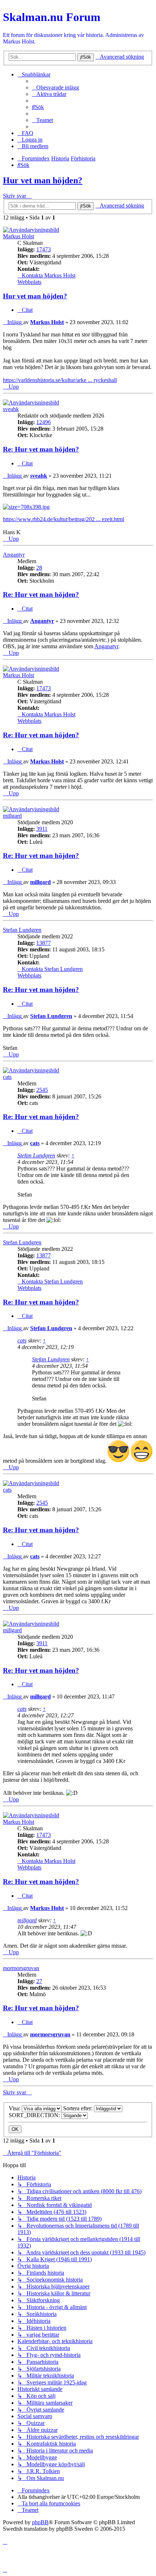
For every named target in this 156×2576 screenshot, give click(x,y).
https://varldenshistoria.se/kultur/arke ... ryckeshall (60, 380)
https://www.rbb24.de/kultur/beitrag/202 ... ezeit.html (63, 519)
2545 (42, 1090)
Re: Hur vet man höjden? (41, 449)
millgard (12, 816)
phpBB (40, 2522)
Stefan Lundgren (22, 930)
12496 (44, 422)
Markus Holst (19, 236)
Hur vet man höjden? (43, 180)
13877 (44, 943)
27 (39, 1981)
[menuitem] (56, 87)
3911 (42, 829)
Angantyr (14, 555)
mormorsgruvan (21, 1968)
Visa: (15, 2108)
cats (7, 1077)
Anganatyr (106, 646)
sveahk (11, 409)
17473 (44, 249)
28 (39, 568)
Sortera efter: (79, 2108)
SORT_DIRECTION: (35, 2115)
